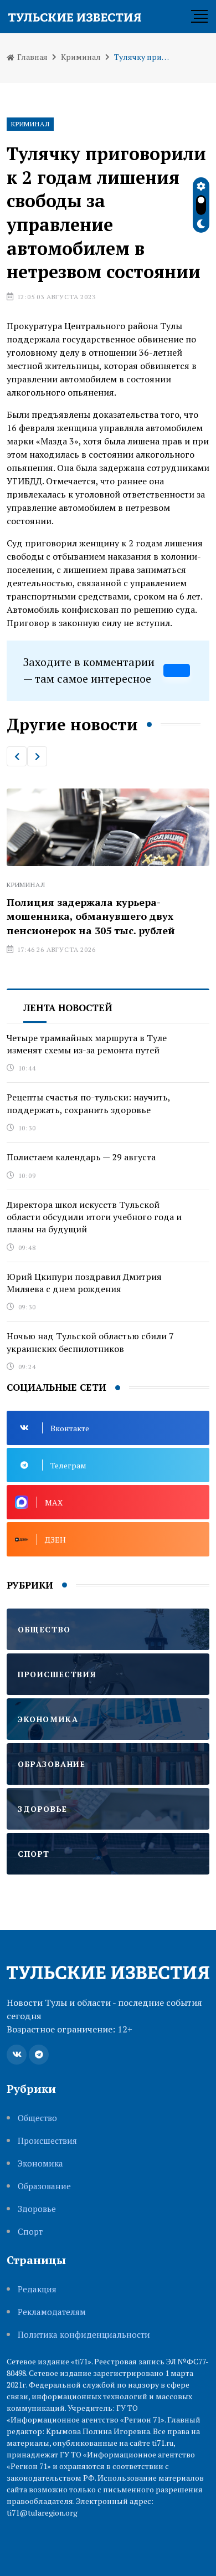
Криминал (81, 57)
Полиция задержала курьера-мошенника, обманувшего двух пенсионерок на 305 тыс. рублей (91, 916)
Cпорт (30, 2232)
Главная (32, 57)
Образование (44, 2186)
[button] (17, 756)
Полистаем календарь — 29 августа (81, 1157)
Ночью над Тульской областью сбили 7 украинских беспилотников (90, 1342)
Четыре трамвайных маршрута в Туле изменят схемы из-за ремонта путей (87, 1044)
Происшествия (47, 2141)
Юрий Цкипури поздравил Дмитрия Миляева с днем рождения (84, 1283)
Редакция (37, 2289)
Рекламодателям (52, 2312)
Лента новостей (68, 1008)
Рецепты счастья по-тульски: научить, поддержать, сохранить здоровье (89, 1103)
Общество (37, 2118)
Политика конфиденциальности (84, 2335)
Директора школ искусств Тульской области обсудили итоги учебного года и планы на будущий (94, 1217)
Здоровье (37, 2209)
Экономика (40, 2163)
